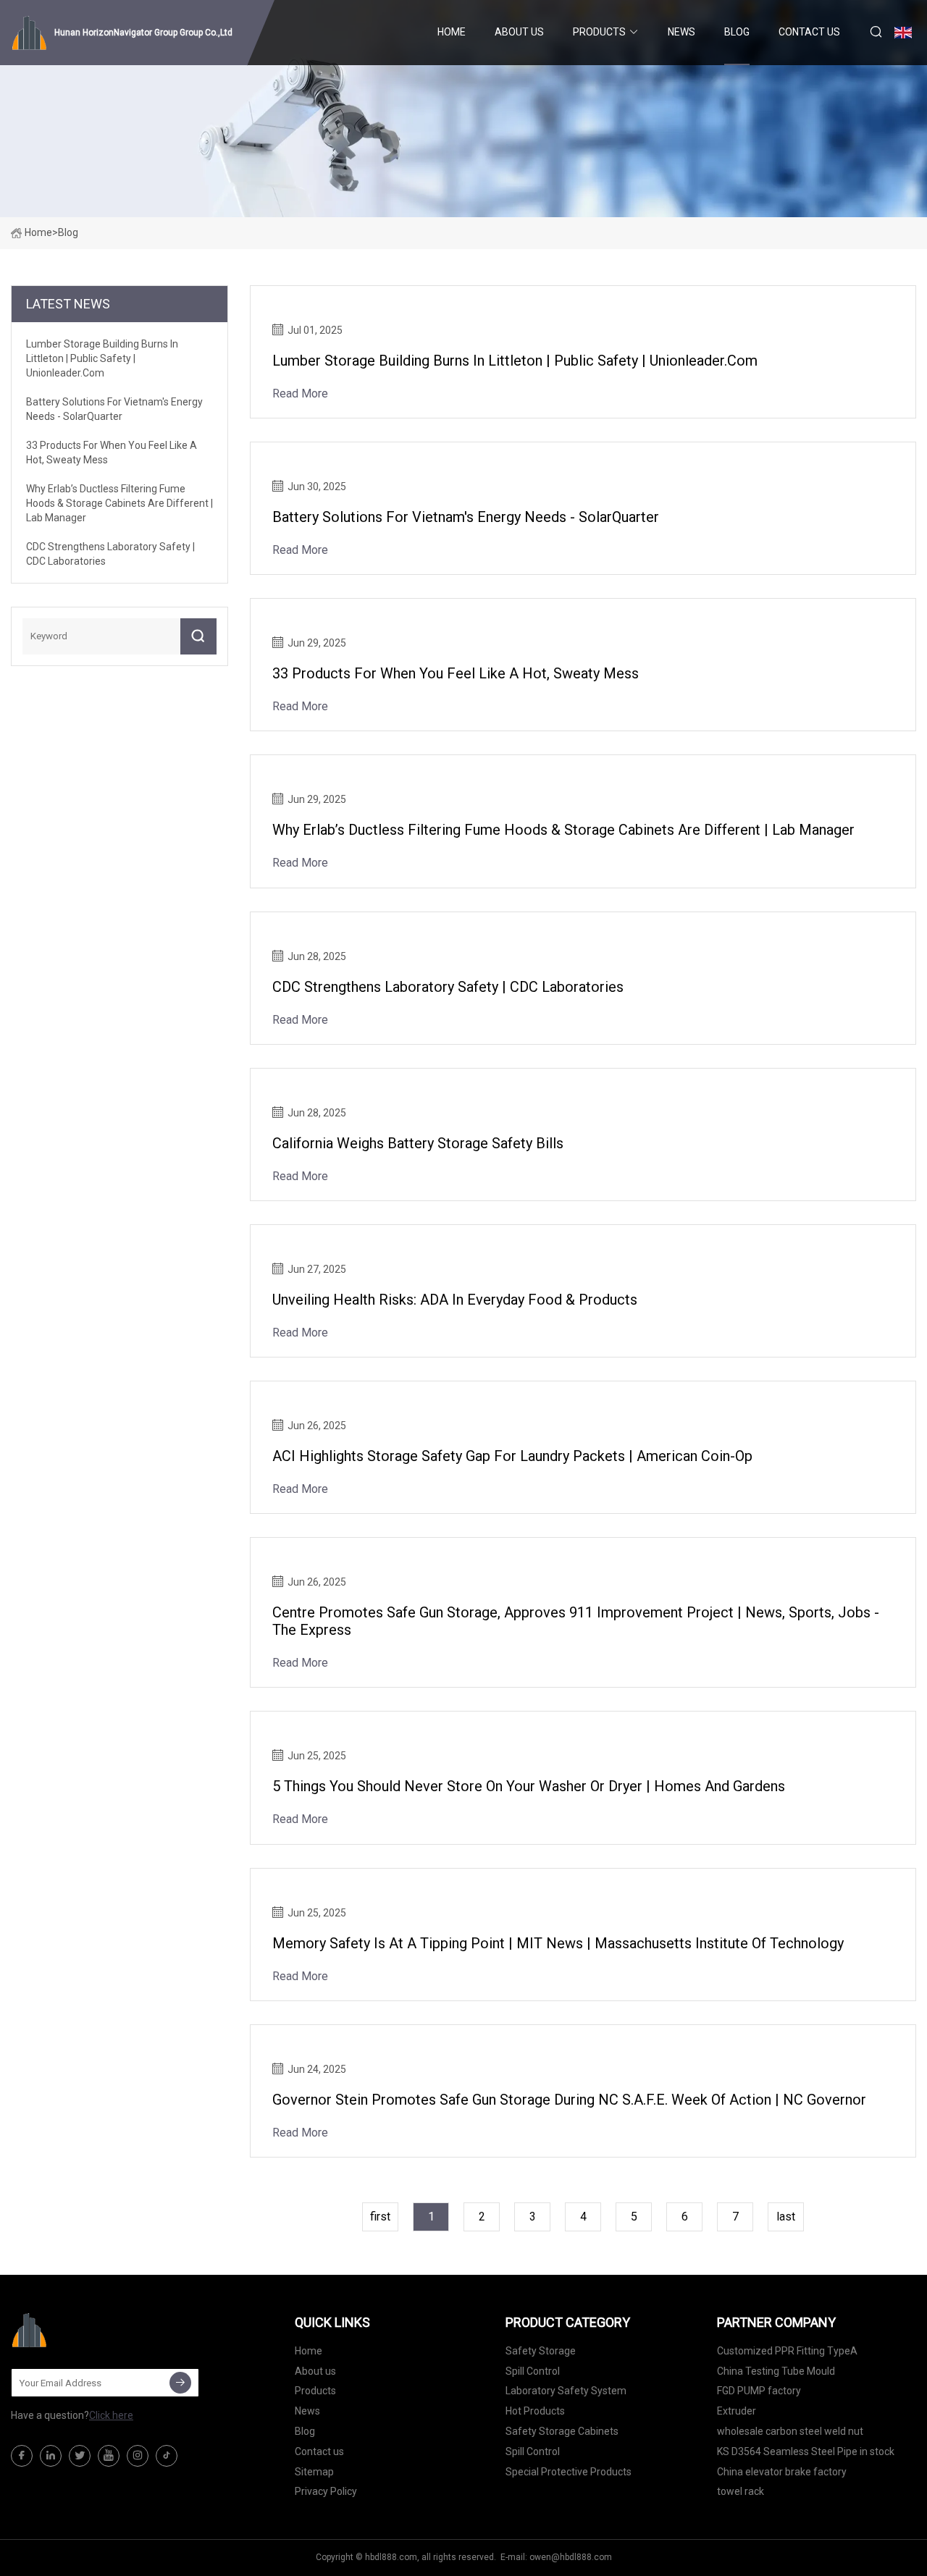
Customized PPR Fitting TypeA (787, 2351)
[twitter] (80, 2456)
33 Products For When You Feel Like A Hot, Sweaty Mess (456, 673)
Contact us (809, 32)
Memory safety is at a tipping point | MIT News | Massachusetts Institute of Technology (558, 1943)
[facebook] (22, 2456)
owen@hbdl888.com (571, 2557)
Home (452, 32)
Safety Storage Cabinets (562, 2431)
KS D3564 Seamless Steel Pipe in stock (806, 2451)
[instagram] (138, 2456)
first (380, 2217)
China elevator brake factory (782, 2472)
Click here (111, 2415)
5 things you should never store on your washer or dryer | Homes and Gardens (529, 1786)
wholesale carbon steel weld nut (790, 2431)
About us (519, 32)
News (681, 32)
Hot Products (535, 2411)
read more (300, 393)
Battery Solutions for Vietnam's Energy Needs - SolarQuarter (466, 517)
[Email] (180, 2383)
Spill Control (533, 2371)
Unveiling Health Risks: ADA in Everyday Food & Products (455, 1300)
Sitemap (314, 2472)
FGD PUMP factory (759, 2391)
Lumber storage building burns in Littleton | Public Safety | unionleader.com (515, 361)
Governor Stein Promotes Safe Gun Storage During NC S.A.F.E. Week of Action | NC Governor (569, 2100)
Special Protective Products (569, 2472)
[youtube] (109, 2456)
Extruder (737, 2411)
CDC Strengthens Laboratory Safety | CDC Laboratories (448, 987)
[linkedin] (51, 2456)
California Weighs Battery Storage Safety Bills (418, 1143)
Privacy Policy (326, 2491)
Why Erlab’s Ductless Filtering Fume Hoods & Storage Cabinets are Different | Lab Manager (563, 830)
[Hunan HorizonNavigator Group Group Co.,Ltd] (83, 2330)
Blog (737, 32)
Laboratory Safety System (566, 2391)
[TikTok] (167, 2456)
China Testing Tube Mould (776, 2371)
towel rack (741, 2491)
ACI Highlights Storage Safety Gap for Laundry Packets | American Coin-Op (512, 1456)
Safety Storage (541, 2351)
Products (599, 32)
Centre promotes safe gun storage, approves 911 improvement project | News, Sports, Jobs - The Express (576, 1621)
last (786, 2217)
